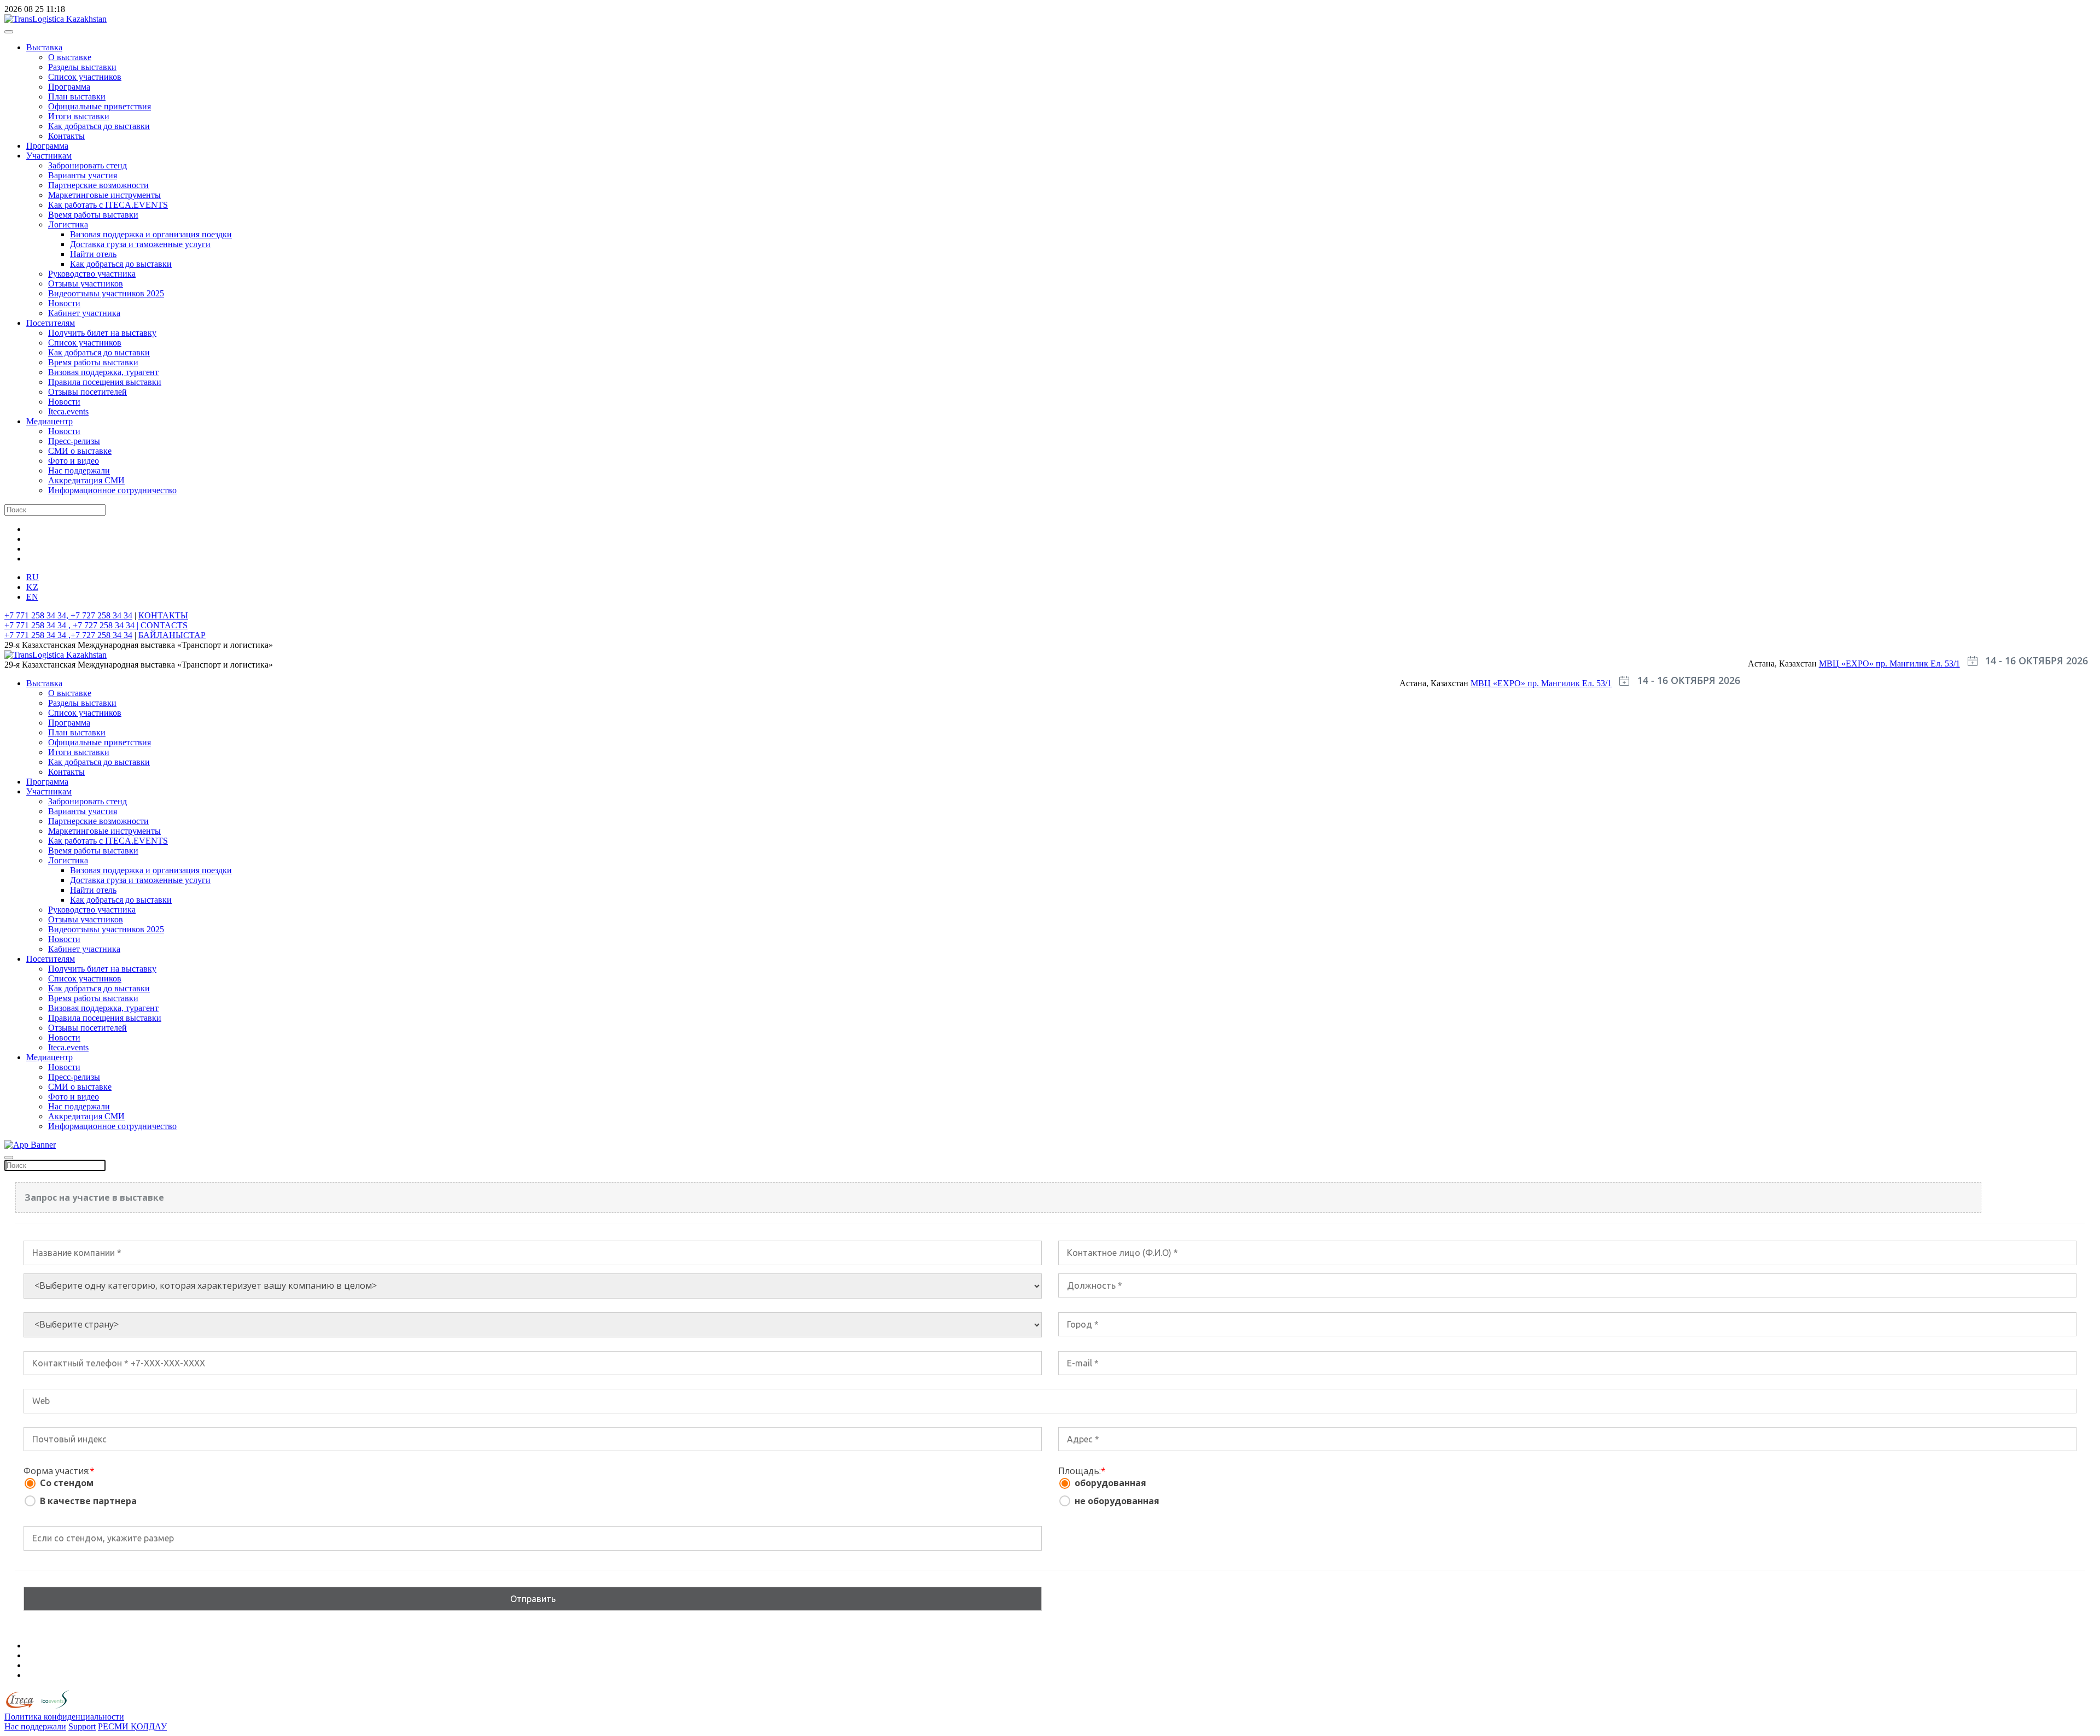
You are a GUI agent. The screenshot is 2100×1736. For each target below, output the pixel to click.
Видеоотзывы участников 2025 (106, 293)
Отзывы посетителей (87, 392)
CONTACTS (164, 625)
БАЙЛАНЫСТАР (172, 635)
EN (32, 597)
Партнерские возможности (98, 185)
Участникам (49, 156)
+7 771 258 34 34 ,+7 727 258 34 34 (68, 635)
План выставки (77, 97)
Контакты (66, 136)
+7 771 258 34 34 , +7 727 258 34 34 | (72, 625)
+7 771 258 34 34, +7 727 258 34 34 (68, 615)
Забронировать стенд (87, 165)
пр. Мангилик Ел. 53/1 (1918, 664)
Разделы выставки (82, 67)
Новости (64, 303)
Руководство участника (92, 274)
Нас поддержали (79, 470)
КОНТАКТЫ (163, 615)
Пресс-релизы (74, 441)
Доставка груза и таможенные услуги (140, 244)
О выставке (70, 57)
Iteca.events (68, 411)
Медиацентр (49, 421)
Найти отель (93, 254)
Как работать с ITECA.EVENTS (108, 205)
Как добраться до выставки (99, 126)
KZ (32, 587)
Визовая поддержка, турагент (103, 372)
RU (33, 577)
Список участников (85, 77)
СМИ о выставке (80, 451)
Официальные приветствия (100, 106)
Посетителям (51, 323)
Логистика (68, 224)
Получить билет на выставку (102, 333)
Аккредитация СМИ (86, 480)
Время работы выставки (93, 215)
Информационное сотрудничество (112, 490)
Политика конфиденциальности (64, 1717)
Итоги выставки (79, 116)
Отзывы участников (86, 284)
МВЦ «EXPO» (1847, 664)
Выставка (44, 47)
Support (82, 1726)
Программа (69, 87)
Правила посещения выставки (105, 382)
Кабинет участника (84, 313)
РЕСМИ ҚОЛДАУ (132, 1726)
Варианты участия (83, 175)
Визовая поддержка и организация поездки (151, 234)
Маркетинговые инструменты (104, 195)
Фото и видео (74, 461)
